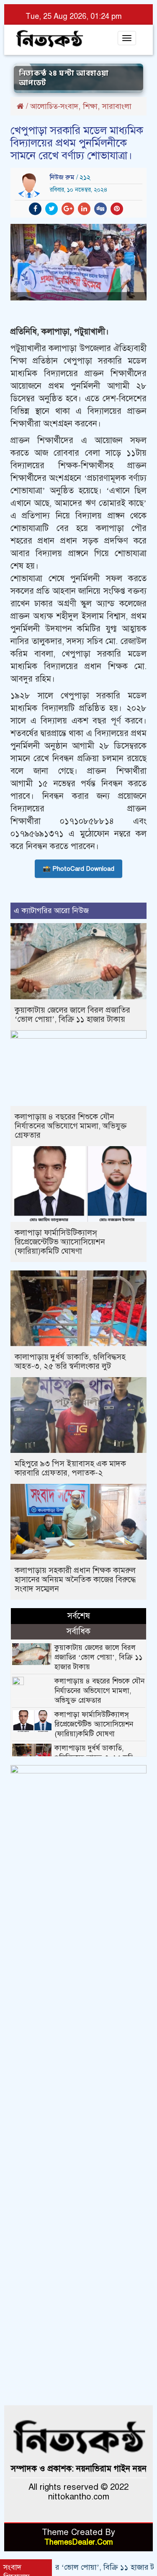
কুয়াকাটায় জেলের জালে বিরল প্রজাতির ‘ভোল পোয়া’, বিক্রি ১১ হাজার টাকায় (72, 1015)
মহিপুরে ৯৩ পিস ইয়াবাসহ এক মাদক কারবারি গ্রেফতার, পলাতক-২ (70, 1468)
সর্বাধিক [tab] (78, 1631)
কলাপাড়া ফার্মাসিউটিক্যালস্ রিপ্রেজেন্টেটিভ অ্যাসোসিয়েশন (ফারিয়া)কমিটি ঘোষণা (60, 1242)
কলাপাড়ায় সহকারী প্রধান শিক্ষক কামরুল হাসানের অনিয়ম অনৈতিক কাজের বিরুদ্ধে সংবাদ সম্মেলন (75, 1579)
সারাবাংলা (117, 106)
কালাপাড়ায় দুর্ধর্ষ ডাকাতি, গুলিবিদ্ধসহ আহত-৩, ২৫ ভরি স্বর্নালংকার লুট (70, 1361)
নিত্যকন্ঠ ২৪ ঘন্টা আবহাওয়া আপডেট (64, 78)
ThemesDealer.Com (79, 2542)
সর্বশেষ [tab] (79, 1616)
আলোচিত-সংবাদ (54, 106)
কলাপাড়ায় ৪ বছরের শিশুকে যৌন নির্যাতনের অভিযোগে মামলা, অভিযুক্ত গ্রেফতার (71, 1126)
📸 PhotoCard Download (78, 869)
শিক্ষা (90, 106)
